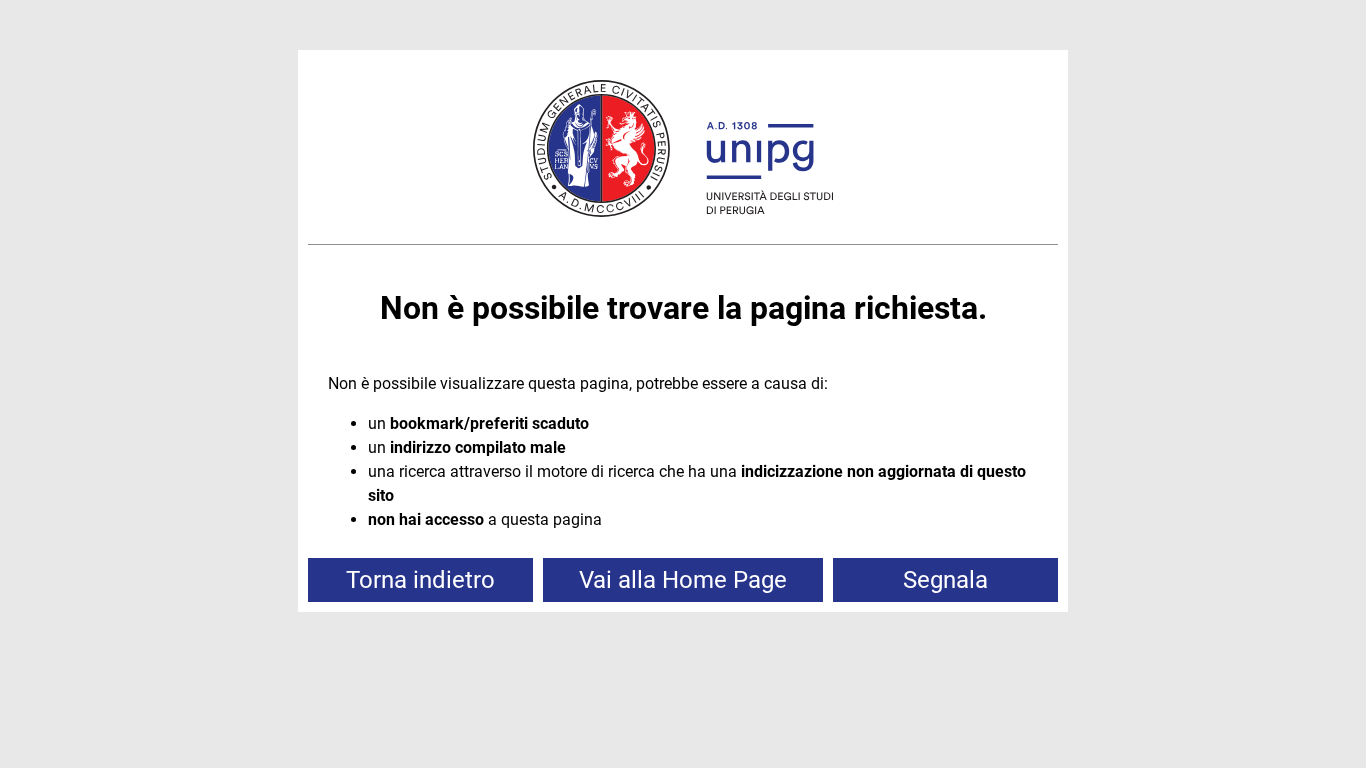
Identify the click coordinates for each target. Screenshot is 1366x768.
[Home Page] (683, 152)
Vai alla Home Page (683, 580)
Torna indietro (420, 580)
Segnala (945, 580)
